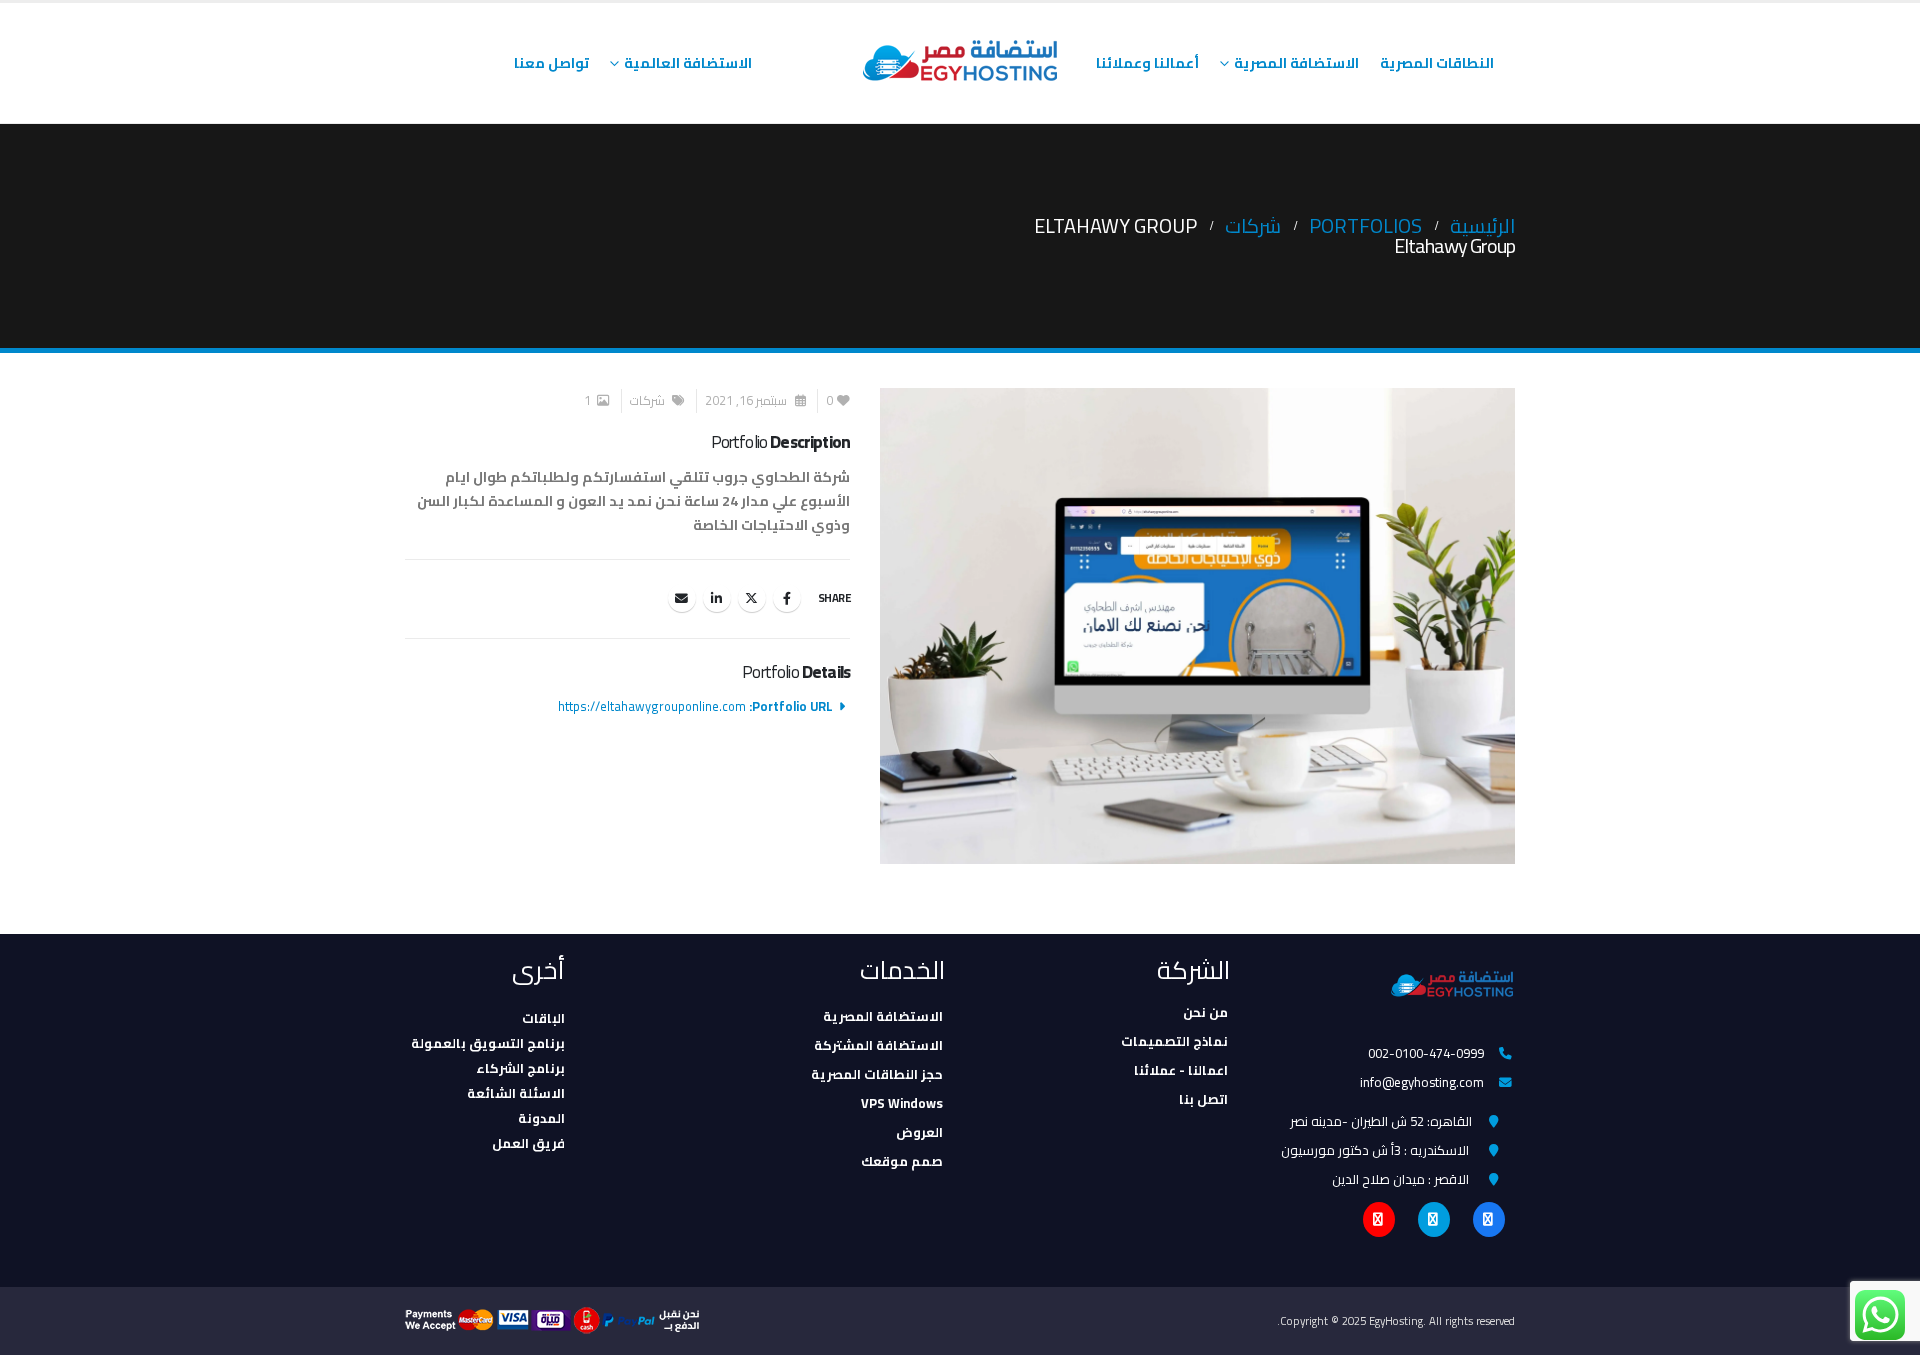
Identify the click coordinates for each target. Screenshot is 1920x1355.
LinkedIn (717, 598)
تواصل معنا (551, 63)
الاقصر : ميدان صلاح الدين (1400, 1179)
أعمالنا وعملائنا (1147, 63)
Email (682, 598)
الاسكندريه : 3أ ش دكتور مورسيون (1375, 1150)
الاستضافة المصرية (1296, 63)
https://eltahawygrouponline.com (652, 706)
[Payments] (559, 1319)
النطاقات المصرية (1437, 63)
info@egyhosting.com (1422, 1082)
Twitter (752, 598)
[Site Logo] (960, 63)
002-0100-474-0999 (1426, 1053)
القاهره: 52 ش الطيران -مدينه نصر (1381, 1121)
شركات (647, 400)
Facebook (787, 598)
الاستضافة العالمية (688, 63)
